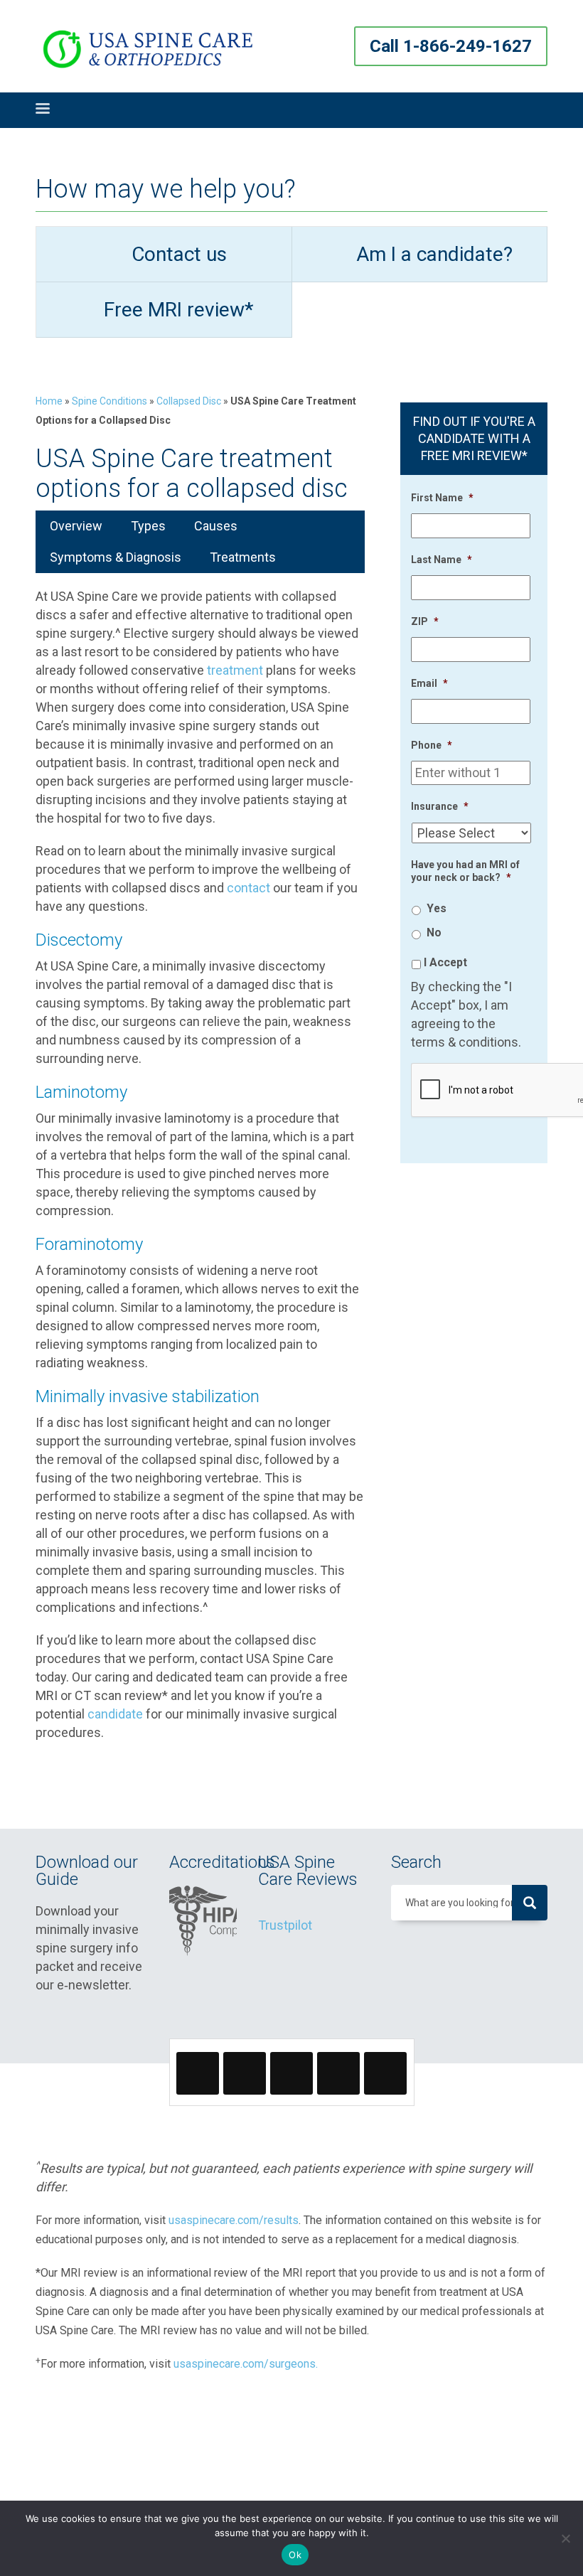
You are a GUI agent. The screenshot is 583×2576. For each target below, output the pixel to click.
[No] (565, 2538)
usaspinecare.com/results (234, 2220)
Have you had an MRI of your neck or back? (465, 871)
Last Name (442, 560)
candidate (115, 1714)
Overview (76, 526)
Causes (216, 526)
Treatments (243, 557)
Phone (432, 745)
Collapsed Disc (189, 401)
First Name (442, 498)
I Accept (445, 962)
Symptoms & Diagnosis (116, 557)
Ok (295, 2555)
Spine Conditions (109, 401)
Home (49, 401)
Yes (437, 908)
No (434, 932)
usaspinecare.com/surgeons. (246, 2364)
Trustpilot (285, 1925)
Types (148, 526)
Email (429, 683)
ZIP (425, 621)
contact (248, 888)
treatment (235, 670)
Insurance (440, 806)
